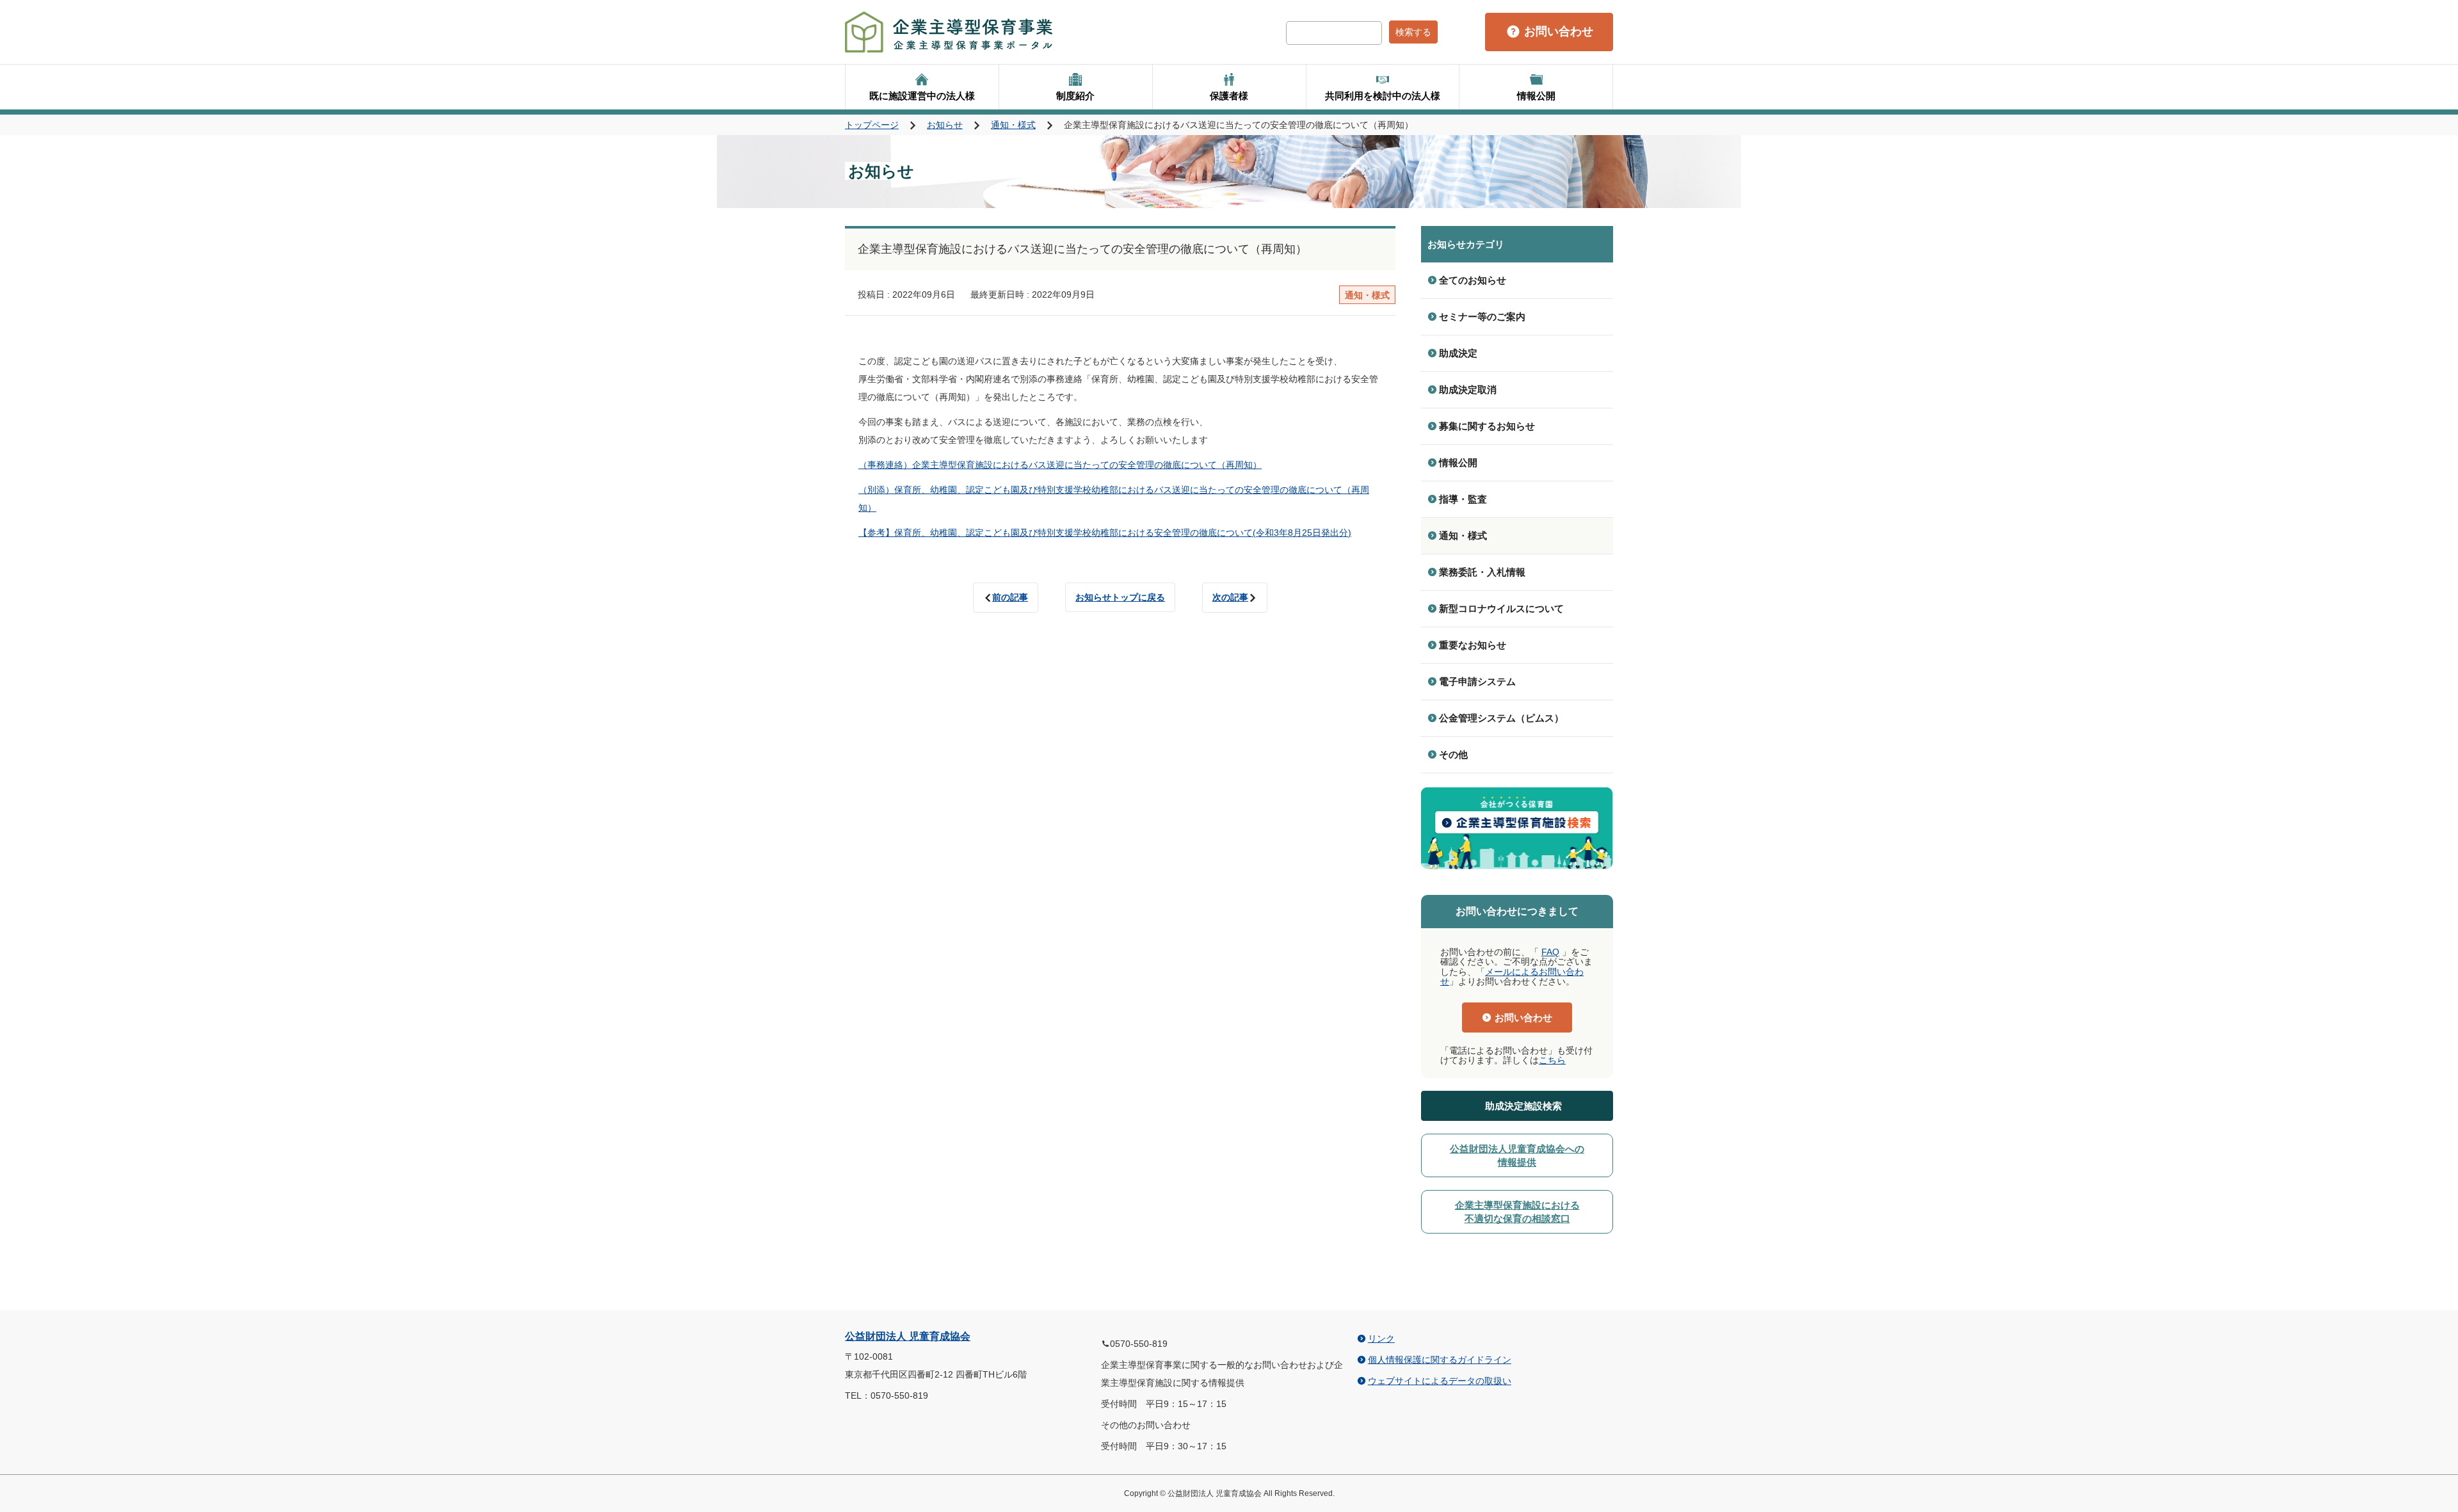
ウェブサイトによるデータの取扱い (1440, 1381)
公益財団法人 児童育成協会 (908, 1336)
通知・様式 (1013, 125)
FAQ (1550, 952)
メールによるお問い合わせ (1512, 977)
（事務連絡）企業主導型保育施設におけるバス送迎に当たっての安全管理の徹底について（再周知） (1060, 465)
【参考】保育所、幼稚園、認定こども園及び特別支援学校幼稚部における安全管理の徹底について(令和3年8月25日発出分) (1105, 533)
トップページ (872, 125)
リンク (1381, 1339)
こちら (1552, 1060)
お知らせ (945, 125)
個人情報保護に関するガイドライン (1440, 1360)
